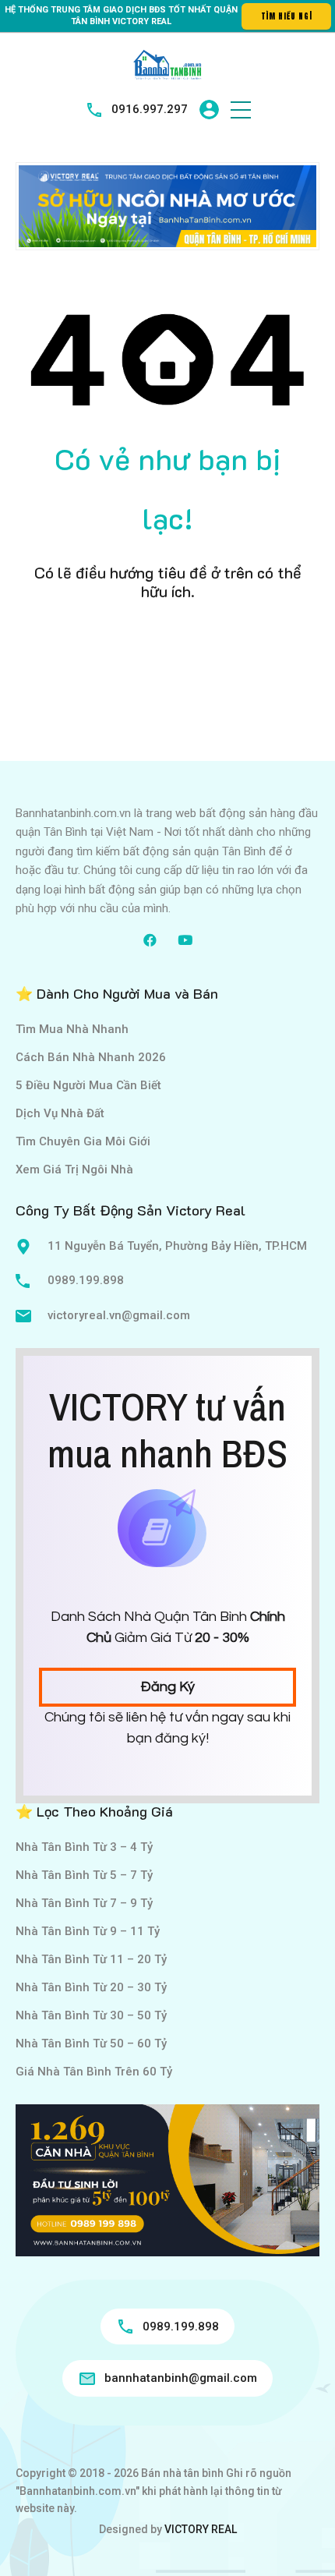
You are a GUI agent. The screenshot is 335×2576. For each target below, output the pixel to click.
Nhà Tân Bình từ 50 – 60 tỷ (91, 2043)
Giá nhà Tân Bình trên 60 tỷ (94, 2072)
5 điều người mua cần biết (88, 1085)
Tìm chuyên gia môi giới (83, 1141)
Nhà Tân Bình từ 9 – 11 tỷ (88, 1931)
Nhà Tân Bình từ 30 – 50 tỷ (91, 2015)
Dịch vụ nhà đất (60, 1113)
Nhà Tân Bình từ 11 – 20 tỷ (91, 1959)
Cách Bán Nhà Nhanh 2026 (91, 1057)
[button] (241, 110)
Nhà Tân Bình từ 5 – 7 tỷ (84, 1875)
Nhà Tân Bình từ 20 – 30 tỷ (91, 1987)
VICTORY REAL (201, 2529)
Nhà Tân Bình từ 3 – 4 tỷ (84, 1847)
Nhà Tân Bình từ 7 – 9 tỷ (84, 1903)
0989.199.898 (86, 1280)
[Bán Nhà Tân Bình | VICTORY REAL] (167, 64)
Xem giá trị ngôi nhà (74, 1169)
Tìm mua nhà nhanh (72, 1029)
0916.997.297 (150, 109)
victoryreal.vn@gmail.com (119, 1315)
